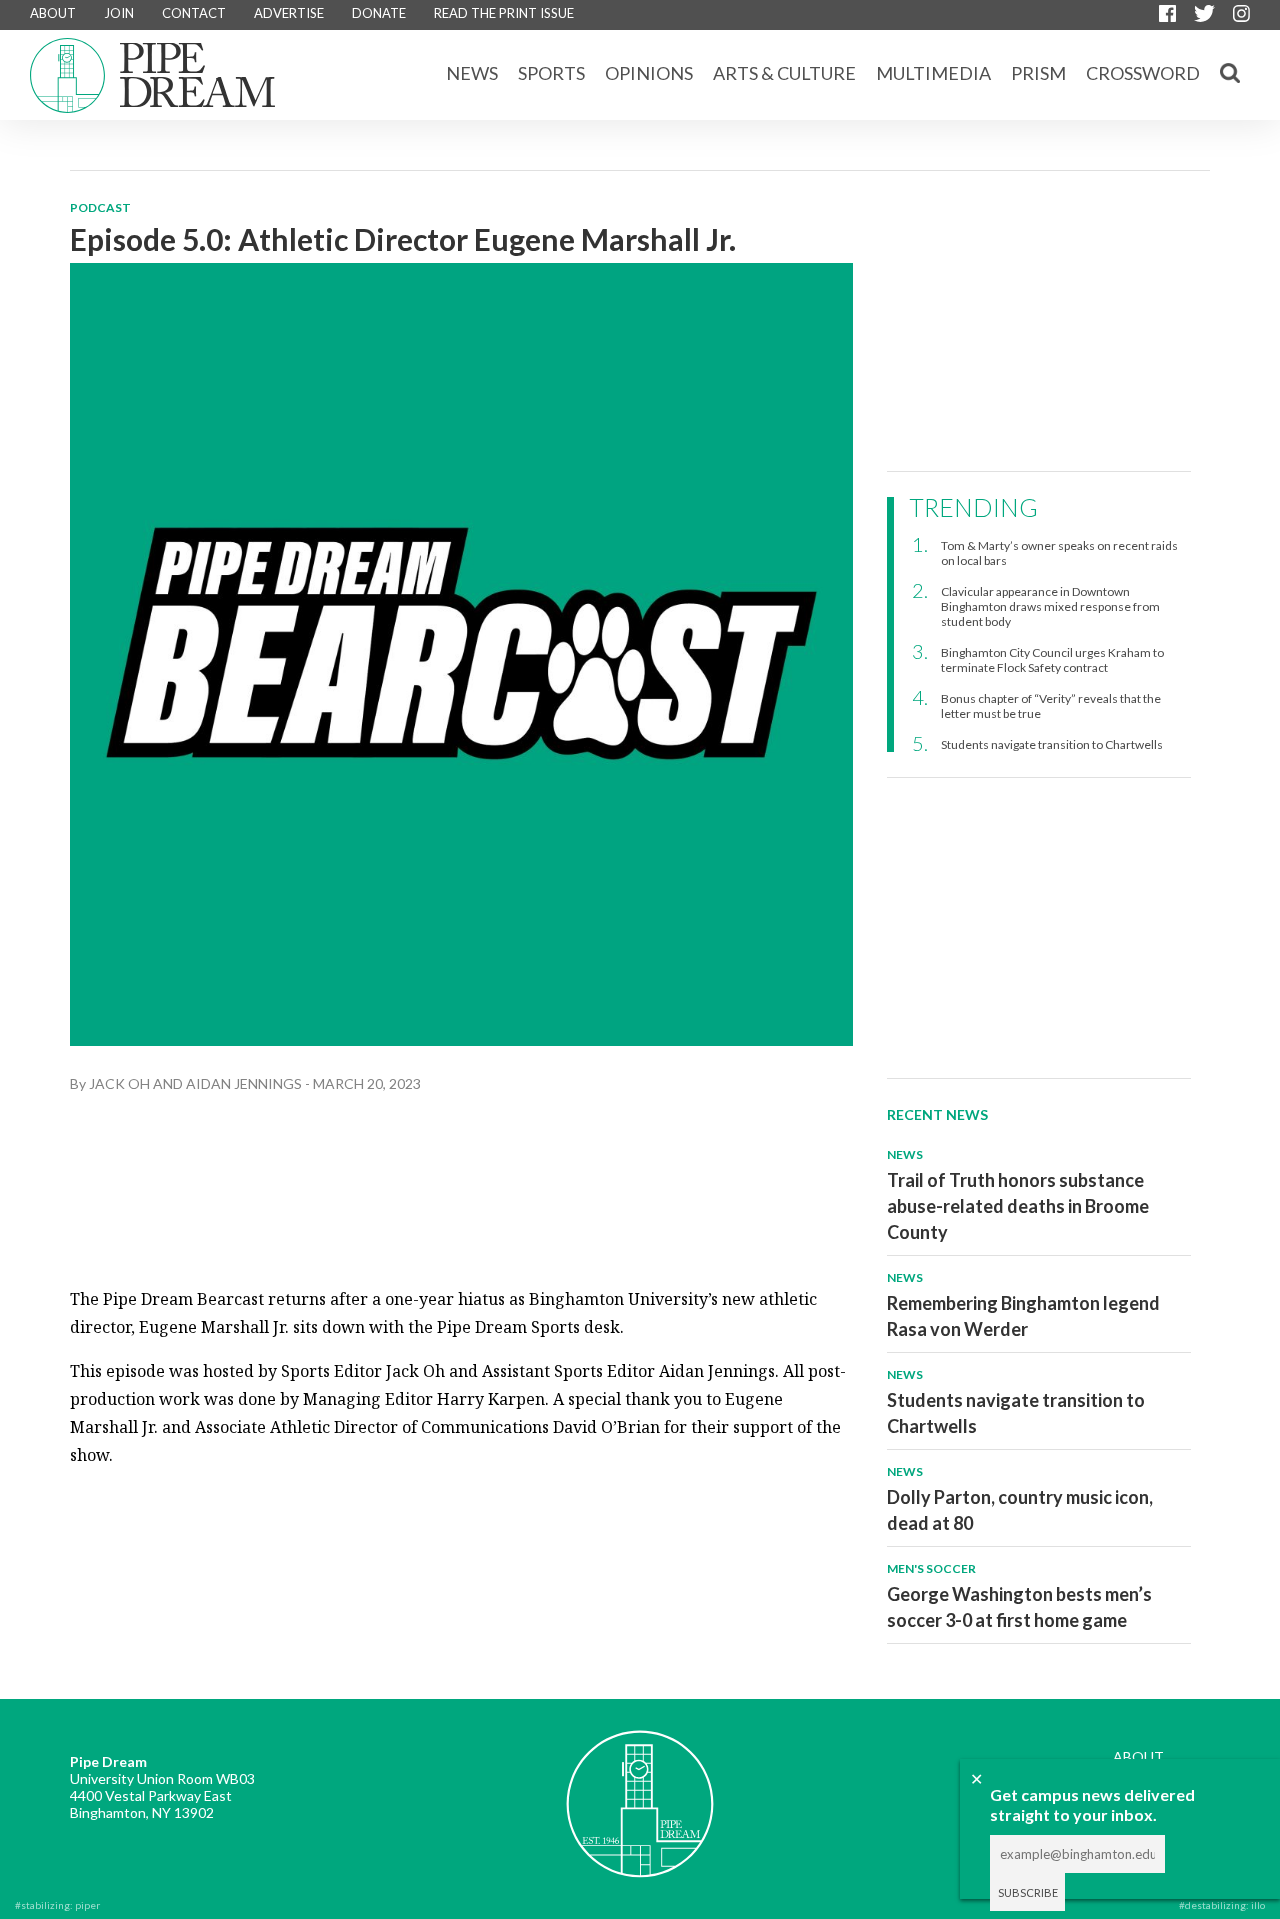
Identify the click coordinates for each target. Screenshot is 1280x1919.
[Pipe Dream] (640, 1789)
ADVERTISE (289, 13)
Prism (1038, 73)
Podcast (100, 207)
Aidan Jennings (244, 1083)
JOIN (119, 13)
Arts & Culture (784, 73)
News (472, 73)
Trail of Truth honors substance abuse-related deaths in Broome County (1018, 1206)
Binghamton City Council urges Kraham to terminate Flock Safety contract (1052, 660)
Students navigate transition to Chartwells (1052, 744)
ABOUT (53, 13)
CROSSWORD (1143, 73)
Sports (551, 73)
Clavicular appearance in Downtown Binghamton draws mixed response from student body (1050, 606)
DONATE (379, 13)
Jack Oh (119, 1083)
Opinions (649, 73)
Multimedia (933, 73)
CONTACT (194, 13)
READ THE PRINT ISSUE (504, 13)
